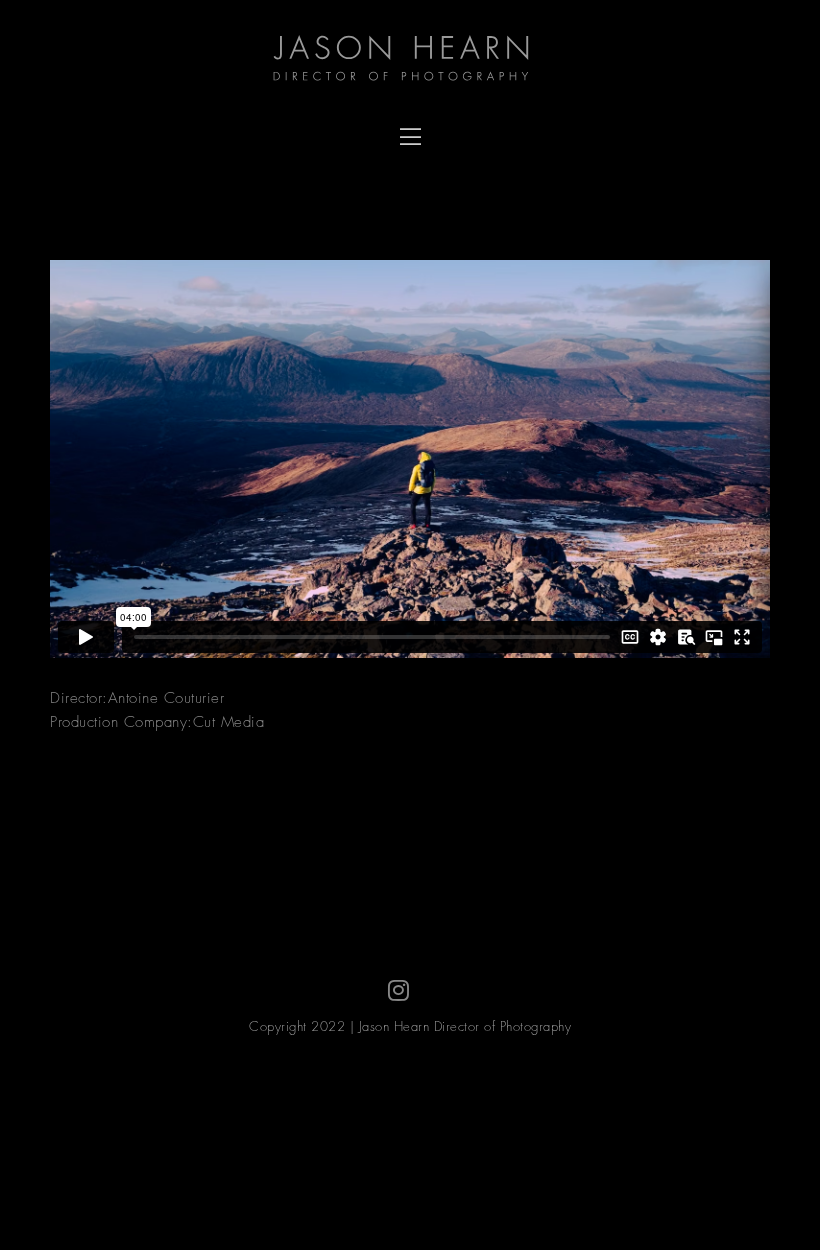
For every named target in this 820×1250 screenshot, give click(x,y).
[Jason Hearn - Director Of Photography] (410, 60)
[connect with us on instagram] (399, 991)
